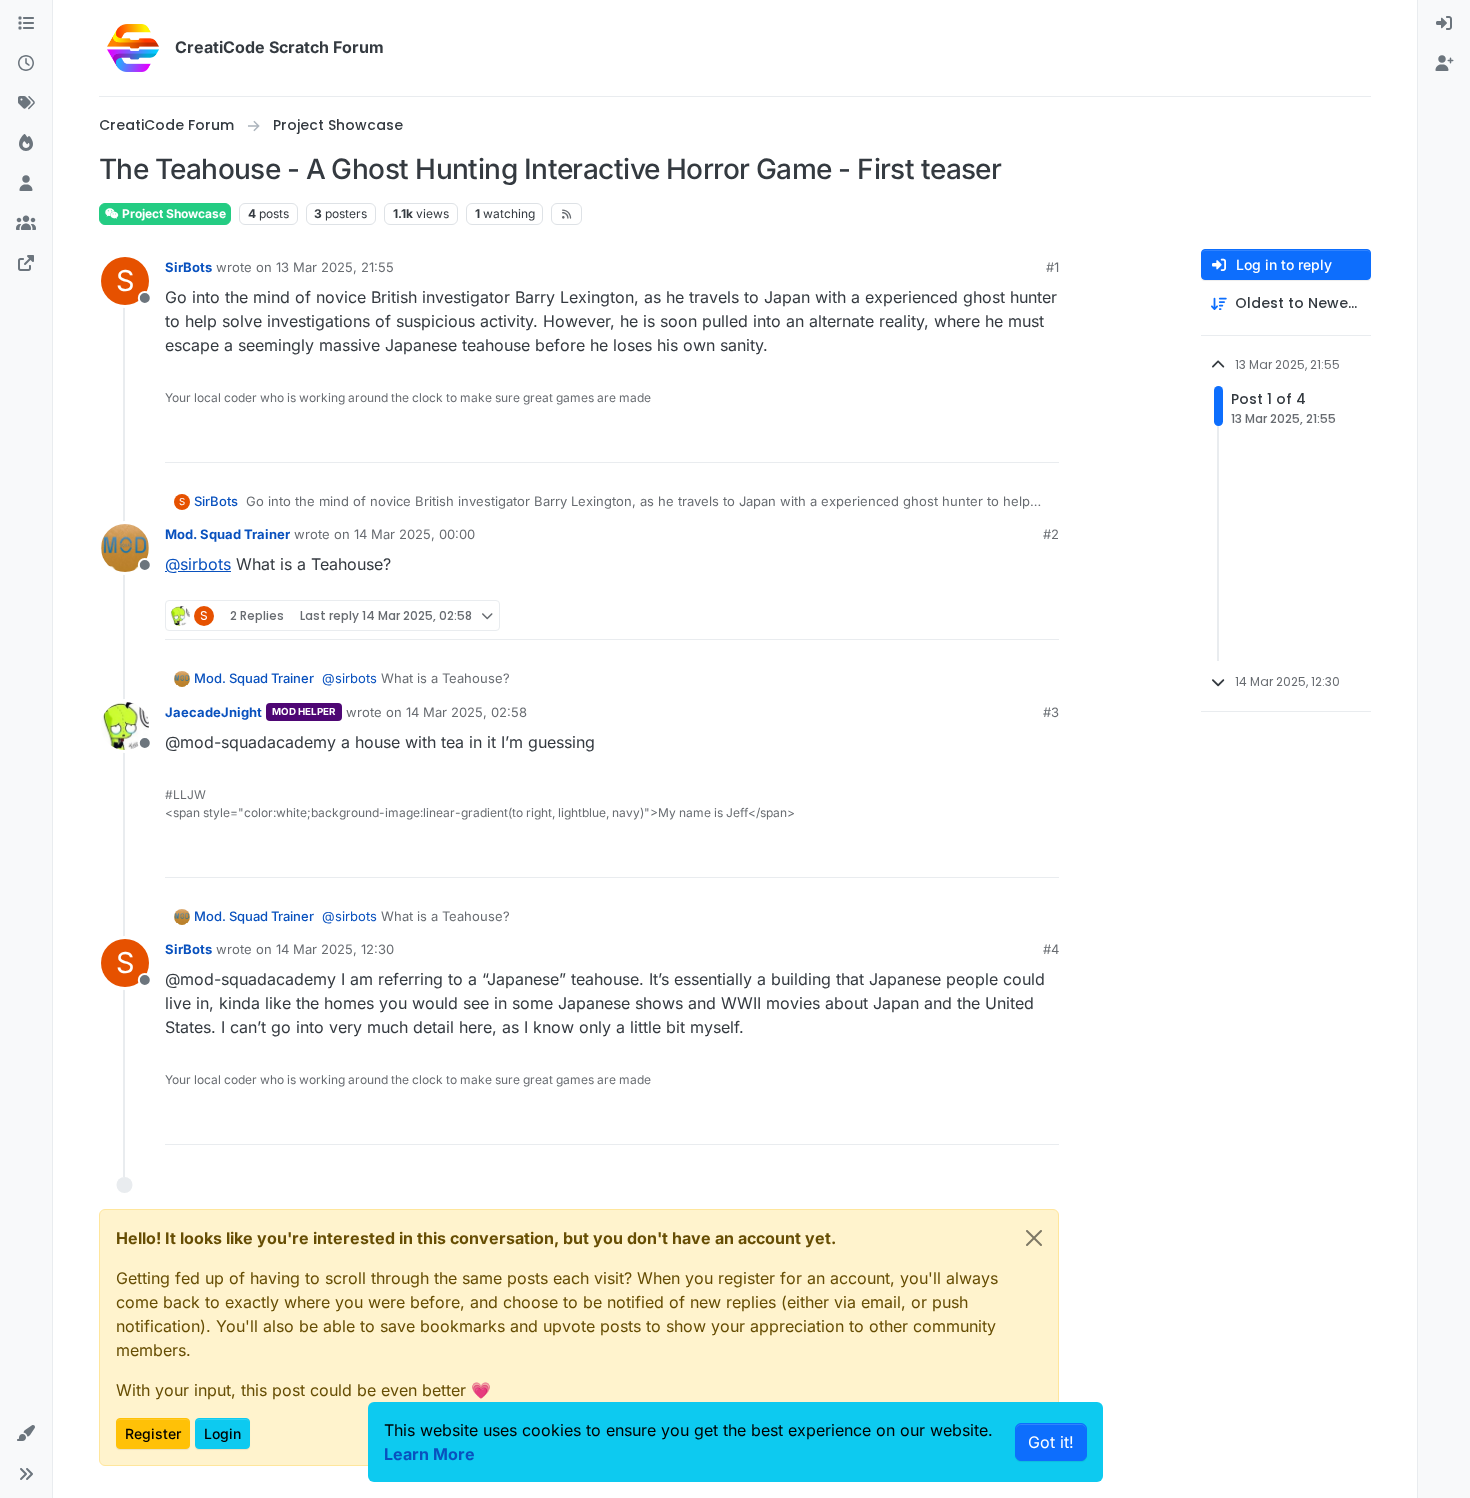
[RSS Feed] (566, 214)
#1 (1052, 267)
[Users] (26, 184)
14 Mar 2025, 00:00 (414, 534)
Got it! (1051, 1442)
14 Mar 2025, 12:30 (335, 949)
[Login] (1444, 24)
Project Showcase (172, 213)
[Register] (1444, 64)
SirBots (188, 267)
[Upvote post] (974, 438)
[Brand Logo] (133, 48)
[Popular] (26, 144)
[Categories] (26, 24)
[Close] (1034, 1238)
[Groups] (26, 224)
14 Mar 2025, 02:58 (466, 712)
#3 (1051, 712)
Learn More (429, 1454)
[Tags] (26, 104)
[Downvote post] (1042, 438)
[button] (26, 1434)
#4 (1051, 949)
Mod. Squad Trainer (227, 534)
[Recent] (26, 64)
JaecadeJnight (213, 712)
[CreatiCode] (26, 264)
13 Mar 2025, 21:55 (335, 267)
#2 (1051, 534)
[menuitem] (1444, 24)
